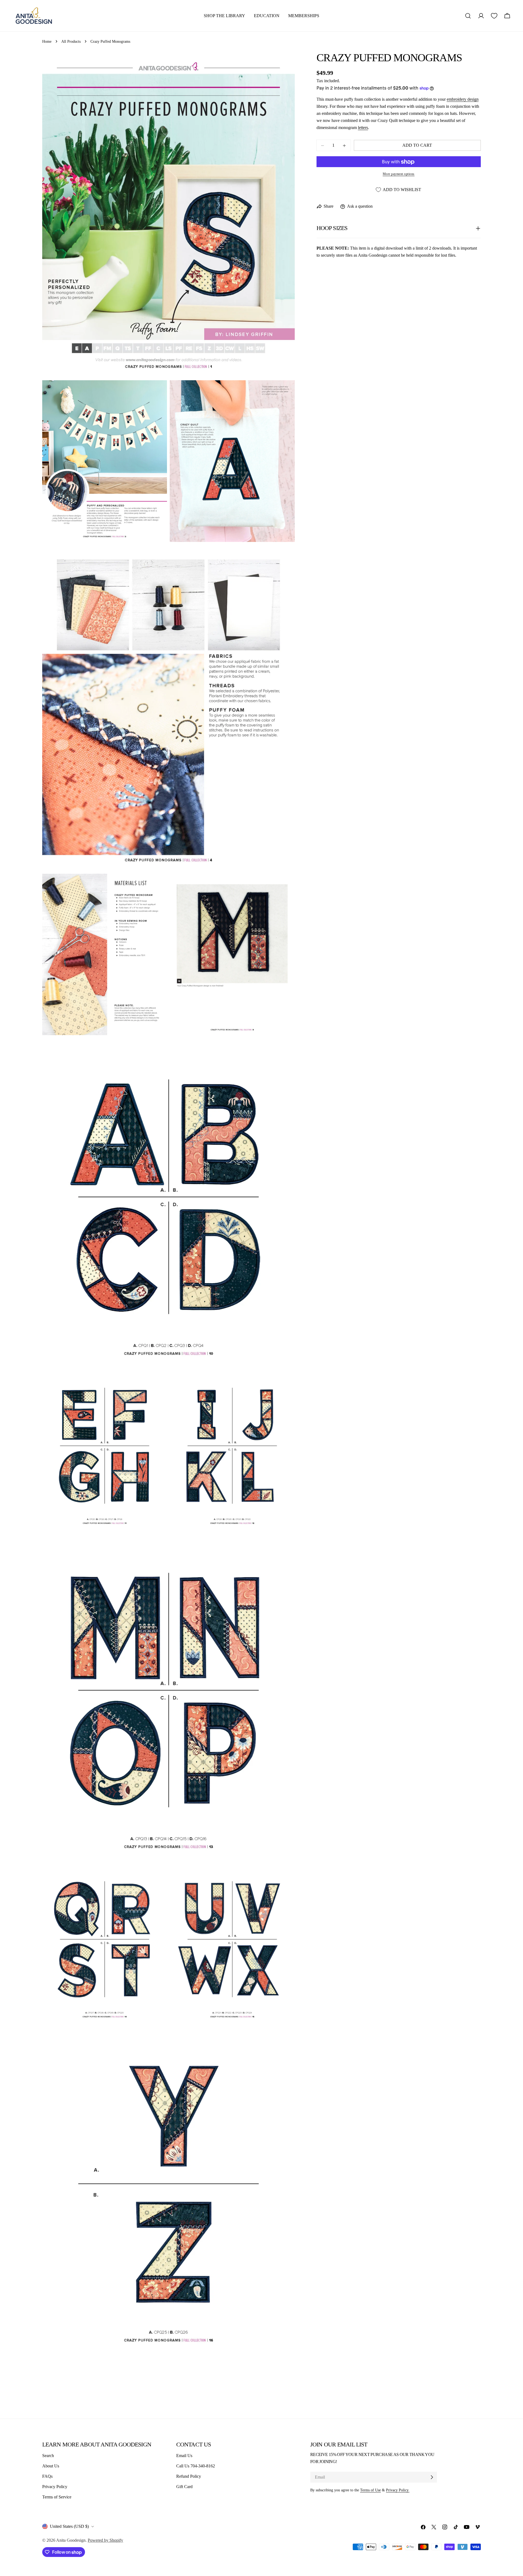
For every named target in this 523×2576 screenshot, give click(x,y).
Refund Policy (189, 2476)
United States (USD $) (69, 2526)
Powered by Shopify (105, 2540)
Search (48, 2456)
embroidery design (463, 99)
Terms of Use (370, 2490)
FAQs (47, 2476)
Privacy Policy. (398, 2490)
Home (47, 41)
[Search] (468, 16)
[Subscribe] (432, 2477)
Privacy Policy (55, 2487)
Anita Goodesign (71, 2540)
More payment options (399, 174)
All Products (71, 41)
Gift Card (184, 2487)
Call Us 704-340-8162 (196, 2466)
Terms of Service (57, 2497)
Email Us (184, 2456)
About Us (51, 2466)
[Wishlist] (494, 16)
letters (363, 128)
